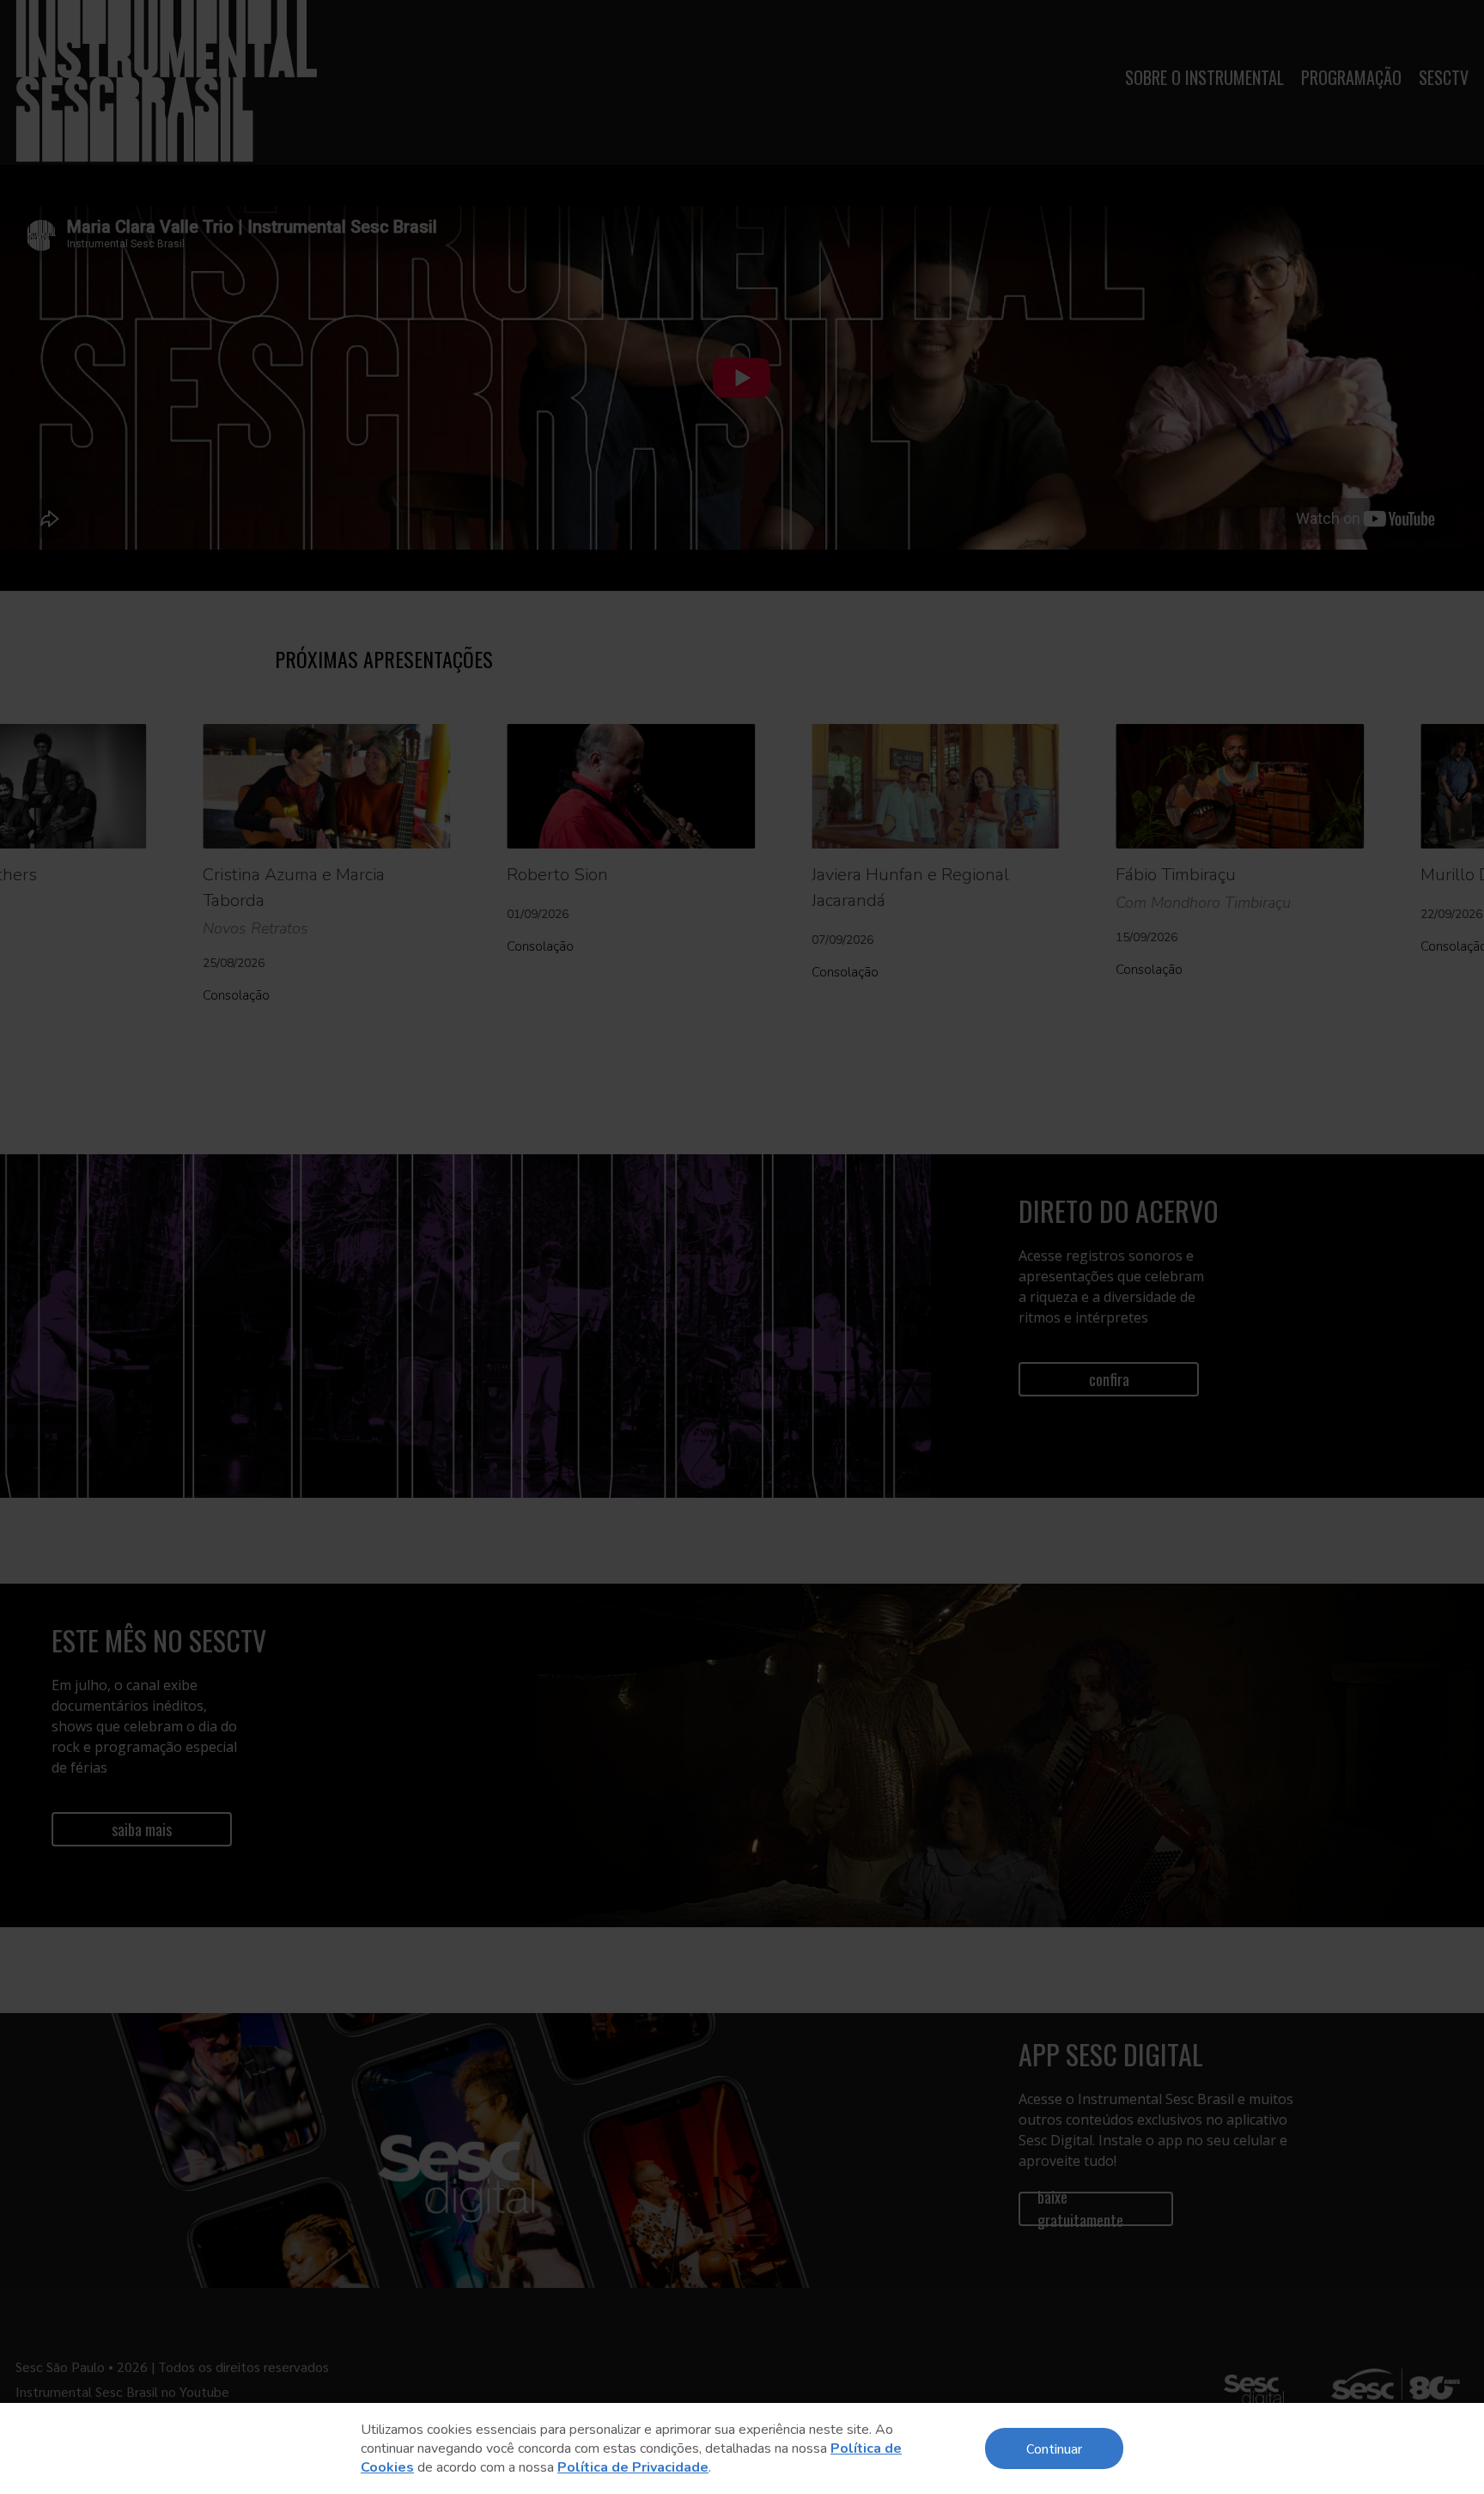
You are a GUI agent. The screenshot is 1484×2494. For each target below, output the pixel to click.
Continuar (1054, 2448)
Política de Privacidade (633, 2467)
